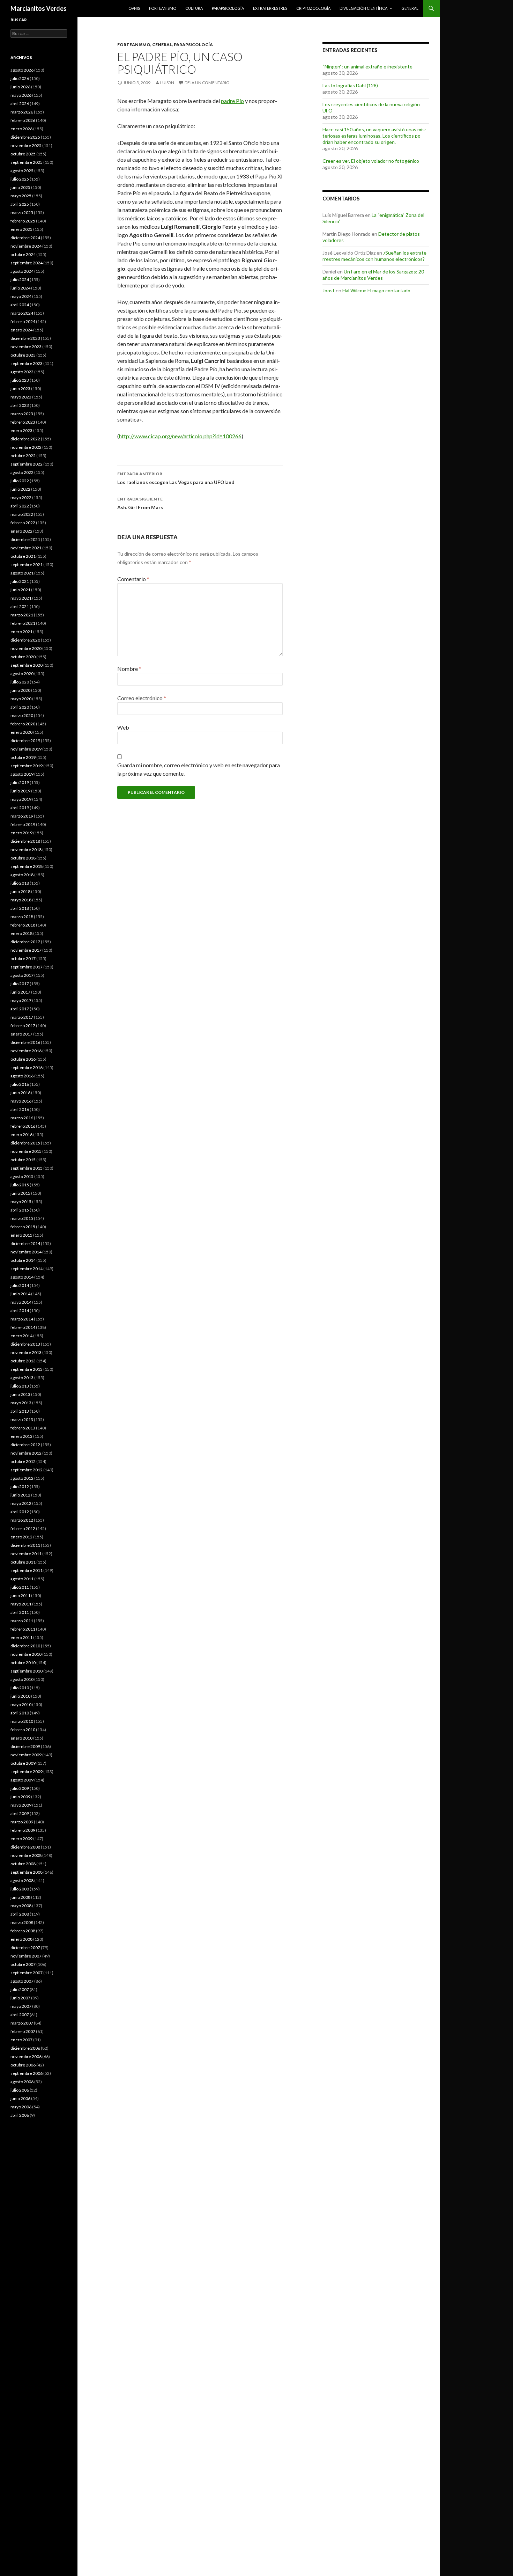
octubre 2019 (23, 757)
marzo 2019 (22, 816)
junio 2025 (20, 187)
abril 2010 (20, 1713)
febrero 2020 (23, 724)
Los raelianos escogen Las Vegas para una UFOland (176, 478)
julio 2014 (20, 1285)
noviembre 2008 (26, 1855)
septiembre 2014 (27, 1269)
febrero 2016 (23, 1126)
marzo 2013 (22, 1419)
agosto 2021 (22, 573)
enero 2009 (21, 1839)
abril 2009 (20, 1813)
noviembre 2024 (26, 246)
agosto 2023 (22, 372)
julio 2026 (20, 78)
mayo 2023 (21, 397)
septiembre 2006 (27, 2073)
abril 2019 (20, 808)
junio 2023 (20, 389)
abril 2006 (20, 2115)
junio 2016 (20, 1093)
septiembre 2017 (27, 967)
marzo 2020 (22, 715)
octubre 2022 (23, 456)
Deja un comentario (207, 83)
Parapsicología (228, 8)
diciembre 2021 (25, 539)
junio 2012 (20, 1495)
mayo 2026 (21, 95)
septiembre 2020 (27, 665)
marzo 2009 (22, 1822)
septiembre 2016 (27, 1067)
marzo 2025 (22, 213)
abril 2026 (20, 104)
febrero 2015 (23, 1227)
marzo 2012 (22, 1520)
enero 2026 (21, 129)
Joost (329, 290)
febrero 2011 (23, 1629)
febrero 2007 (23, 2031)
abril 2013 (20, 1411)
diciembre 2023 (25, 338)
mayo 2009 (21, 1805)
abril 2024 (20, 305)
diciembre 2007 (25, 1948)
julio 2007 (20, 1989)
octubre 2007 (23, 1964)
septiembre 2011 (27, 1570)
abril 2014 (20, 1311)
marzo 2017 (22, 1017)
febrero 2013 (23, 1428)
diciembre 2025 (25, 137)
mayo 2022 (21, 497)
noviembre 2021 (26, 548)
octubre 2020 (23, 657)
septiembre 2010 (27, 1671)
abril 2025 (20, 204)
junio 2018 (20, 891)
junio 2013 (20, 1394)
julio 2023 (20, 380)
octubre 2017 (23, 958)
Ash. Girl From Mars (140, 503)
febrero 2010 (23, 1730)
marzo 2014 (22, 1319)
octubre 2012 (23, 1461)
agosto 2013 (22, 1378)
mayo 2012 (21, 1503)
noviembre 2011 (26, 1554)
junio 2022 (20, 489)
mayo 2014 (21, 1302)
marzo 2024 (22, 313)
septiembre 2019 (27, 766)
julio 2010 (20, 1688)
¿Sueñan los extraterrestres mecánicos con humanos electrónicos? (375, 256)
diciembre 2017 (25, 942)
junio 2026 (20, 87)
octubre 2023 (23, 355)
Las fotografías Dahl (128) (350, 85)
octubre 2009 (23, 1763)
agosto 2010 (22, 1679)
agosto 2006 (22, 2082)
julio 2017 (20, 984)
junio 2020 (20, 690)
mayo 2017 (21, 1000)
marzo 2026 (22, 112)
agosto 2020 (22, 674)
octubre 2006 (23, 2065)
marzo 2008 (22, 1922)
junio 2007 (20, 1998)
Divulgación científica (363, 8)
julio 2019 (20, 782)
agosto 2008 (22, 1880)
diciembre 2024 (25, 238)
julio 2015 (20, 1185)
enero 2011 (21, 1637)
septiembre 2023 (27, 363)
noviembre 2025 (26, 145)
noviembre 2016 (26, 1051)
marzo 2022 (22, 514)
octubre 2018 (23, 858)
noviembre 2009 (26, 1755)
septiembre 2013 (27, 1369)
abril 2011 (20, 1612)
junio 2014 (20, 1294)
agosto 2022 (22, 472)
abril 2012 (20, 1512)
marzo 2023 (22, 414)
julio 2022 (20, 481)
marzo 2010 (22, 1721)
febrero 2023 (23, 422)
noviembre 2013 (26, 1352)
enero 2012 (21, 1537)
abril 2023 (20, 405)
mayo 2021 (21, 598)
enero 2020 (21, 732)
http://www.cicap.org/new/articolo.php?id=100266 (180, 436)
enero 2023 (21, 430)
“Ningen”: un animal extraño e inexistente (367, 67)
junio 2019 (20, 791)
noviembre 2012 (26, 1453)
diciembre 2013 (25, 1344)
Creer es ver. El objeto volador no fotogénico (371, 161)
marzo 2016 (22, 1118)
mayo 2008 (21, 1906)
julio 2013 (20, 1386)
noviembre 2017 (26, 950)
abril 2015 (20, 1210)
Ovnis (134, 8)
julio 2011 (20, 1587)
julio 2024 (20, 280)
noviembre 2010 (26, 1654)
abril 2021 (20, 606)
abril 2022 (20, 506)
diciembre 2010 (25, 1646)
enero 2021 (21, 632)
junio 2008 (20, 1897)
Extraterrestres (270, 8)
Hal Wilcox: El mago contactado (376, 290)
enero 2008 (21, 1939)
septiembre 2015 (27, 1168)
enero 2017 (21, 1034)
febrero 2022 (23, 523)
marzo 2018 (22, 917)
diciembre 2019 (25, 741)
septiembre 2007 (27, 1973)
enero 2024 (21, 330)
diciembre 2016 (25, 1042)
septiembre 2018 (27, 866)
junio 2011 (20, 1596)
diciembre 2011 (25, 1545)
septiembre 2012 (27, 1470)
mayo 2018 (21, 900)
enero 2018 (21, 933)
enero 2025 (21, 229)
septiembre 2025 (27, 162)
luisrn (167, 83)
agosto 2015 (22, 1176)
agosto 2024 (22, 271)
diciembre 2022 (25, 439)
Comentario (133, 579)
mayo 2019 (21, 799)
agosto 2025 (22, 171)
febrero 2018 (23, 925)
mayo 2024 (21, 296)
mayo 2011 (21, 1604)
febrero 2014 (23, 1327)
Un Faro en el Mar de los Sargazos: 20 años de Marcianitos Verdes (373, 275)
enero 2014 (21, 1336)
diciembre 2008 (25, 1847)
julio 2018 (20, 883)
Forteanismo (163, 8)
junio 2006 (20, 2098)
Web (123, 727)
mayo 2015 (21, 1202)
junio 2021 (20, 590)
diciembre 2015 (25, 1143)
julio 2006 (20, 2090)
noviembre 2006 (26, 2057)
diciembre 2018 (25, 841)
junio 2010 (20, 1696)
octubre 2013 (23, 1361)
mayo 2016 (21, 1101)
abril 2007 (20, 2015)
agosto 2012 (22, 1478)
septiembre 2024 (27, 263)
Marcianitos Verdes (39, 8)
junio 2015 (20, 1193)
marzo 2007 (22, 2023)
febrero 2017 (23, 1026)
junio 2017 (20, 992)
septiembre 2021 (27, 565)
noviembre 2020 (26, 648)
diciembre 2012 (25, 1445)
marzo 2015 (22, 1218)
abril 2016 (20, 1109)
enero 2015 (21, 1235)
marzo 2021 (22, 615)
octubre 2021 (23, 556)
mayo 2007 (21, 2006)
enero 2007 (21, 2040)
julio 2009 (20, 1788)
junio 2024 (20, 288)
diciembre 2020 (25, 640)
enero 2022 (21, 531)
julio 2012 (20, 1487)
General (410, 8)
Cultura (194, 8)
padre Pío (232, 101)
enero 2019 (21, 833)
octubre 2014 (23, 1260)
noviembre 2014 (26, 1252)
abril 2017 (20, 1009)
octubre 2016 (23, 1059)
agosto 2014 (22, 1277)
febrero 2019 (23, 824)
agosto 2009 (22, 1780)
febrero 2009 (23, 1830)
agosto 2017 (22, 975)
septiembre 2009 (27, 1772)
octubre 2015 (23, 1160)
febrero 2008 (23, 1931)
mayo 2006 (21, 2107)
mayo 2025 (21, 196)
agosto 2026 (22, 70)
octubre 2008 (23, 1864)
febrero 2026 (23, 120)
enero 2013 (21, 1436)
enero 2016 (21, 1135)
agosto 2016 (22, 1076)
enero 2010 (21, 1738)
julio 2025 (20, 179)
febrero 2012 (23, 1528)
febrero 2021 (23, 623)
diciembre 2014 (25, 1243)
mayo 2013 (21, 1403)
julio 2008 (20, 1889)
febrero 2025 (23, 221)
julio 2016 (20, 1084)
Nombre (129, 669)
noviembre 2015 (26, 1151)
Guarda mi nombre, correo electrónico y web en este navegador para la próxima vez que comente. (199, 769)
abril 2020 (20, 707)
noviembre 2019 (26, 749)
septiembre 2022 (27, 464)
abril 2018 (20, 908)
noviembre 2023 (26, 347)
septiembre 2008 (27, 1872)
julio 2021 (20, 581)
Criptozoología (313, 8)
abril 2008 (20, 1914)
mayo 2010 (21, 1704)
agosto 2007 (22, 1981)
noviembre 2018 (26, 850)
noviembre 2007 (26, 1956)
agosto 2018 (22, 875)
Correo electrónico (142, 698)
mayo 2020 (21, 699)
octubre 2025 (23, 154)
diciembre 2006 (25, 2048)
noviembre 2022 (26, 447)
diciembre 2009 (25, 1746)
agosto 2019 (22, 774)
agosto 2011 (22, 1579)
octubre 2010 (23, 1663)
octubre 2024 (23, 254)
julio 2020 (20, 682)
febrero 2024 (23, 321)
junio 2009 (20, 1797)
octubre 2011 (23, 1562)
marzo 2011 (22, 1621)
